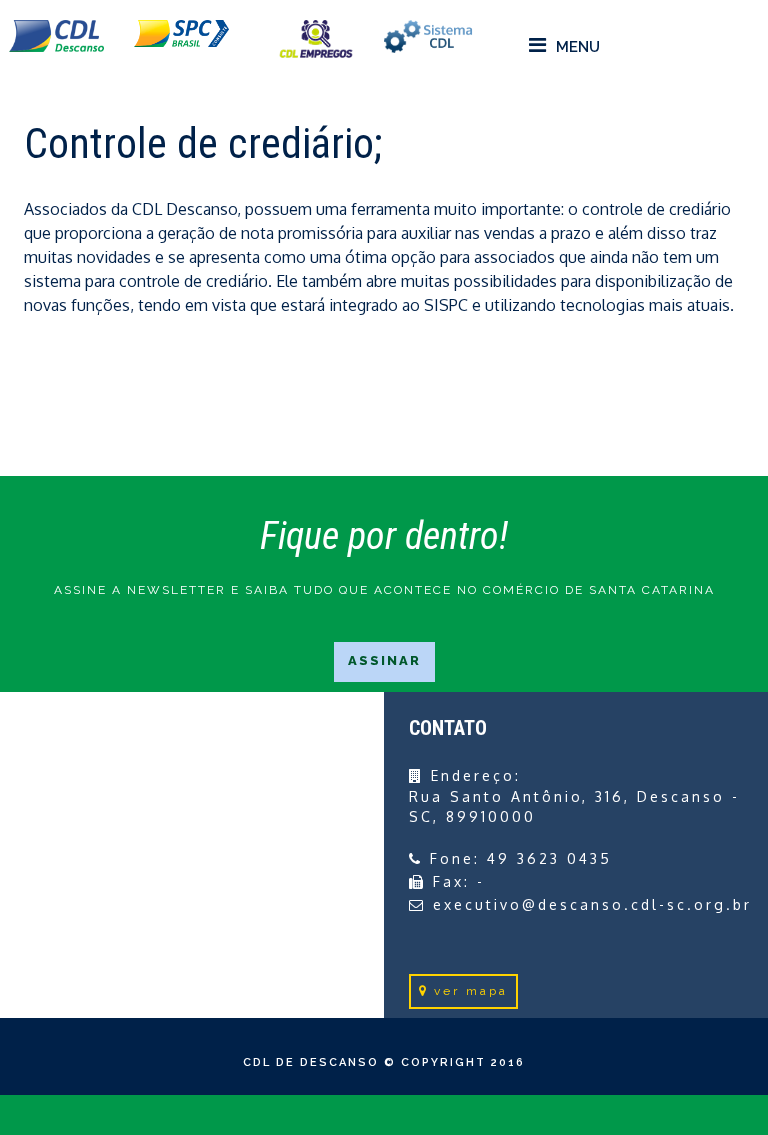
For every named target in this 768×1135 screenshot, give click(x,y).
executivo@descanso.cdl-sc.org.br (592, 904)
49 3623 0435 (549, 858)
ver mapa (471, 991)
